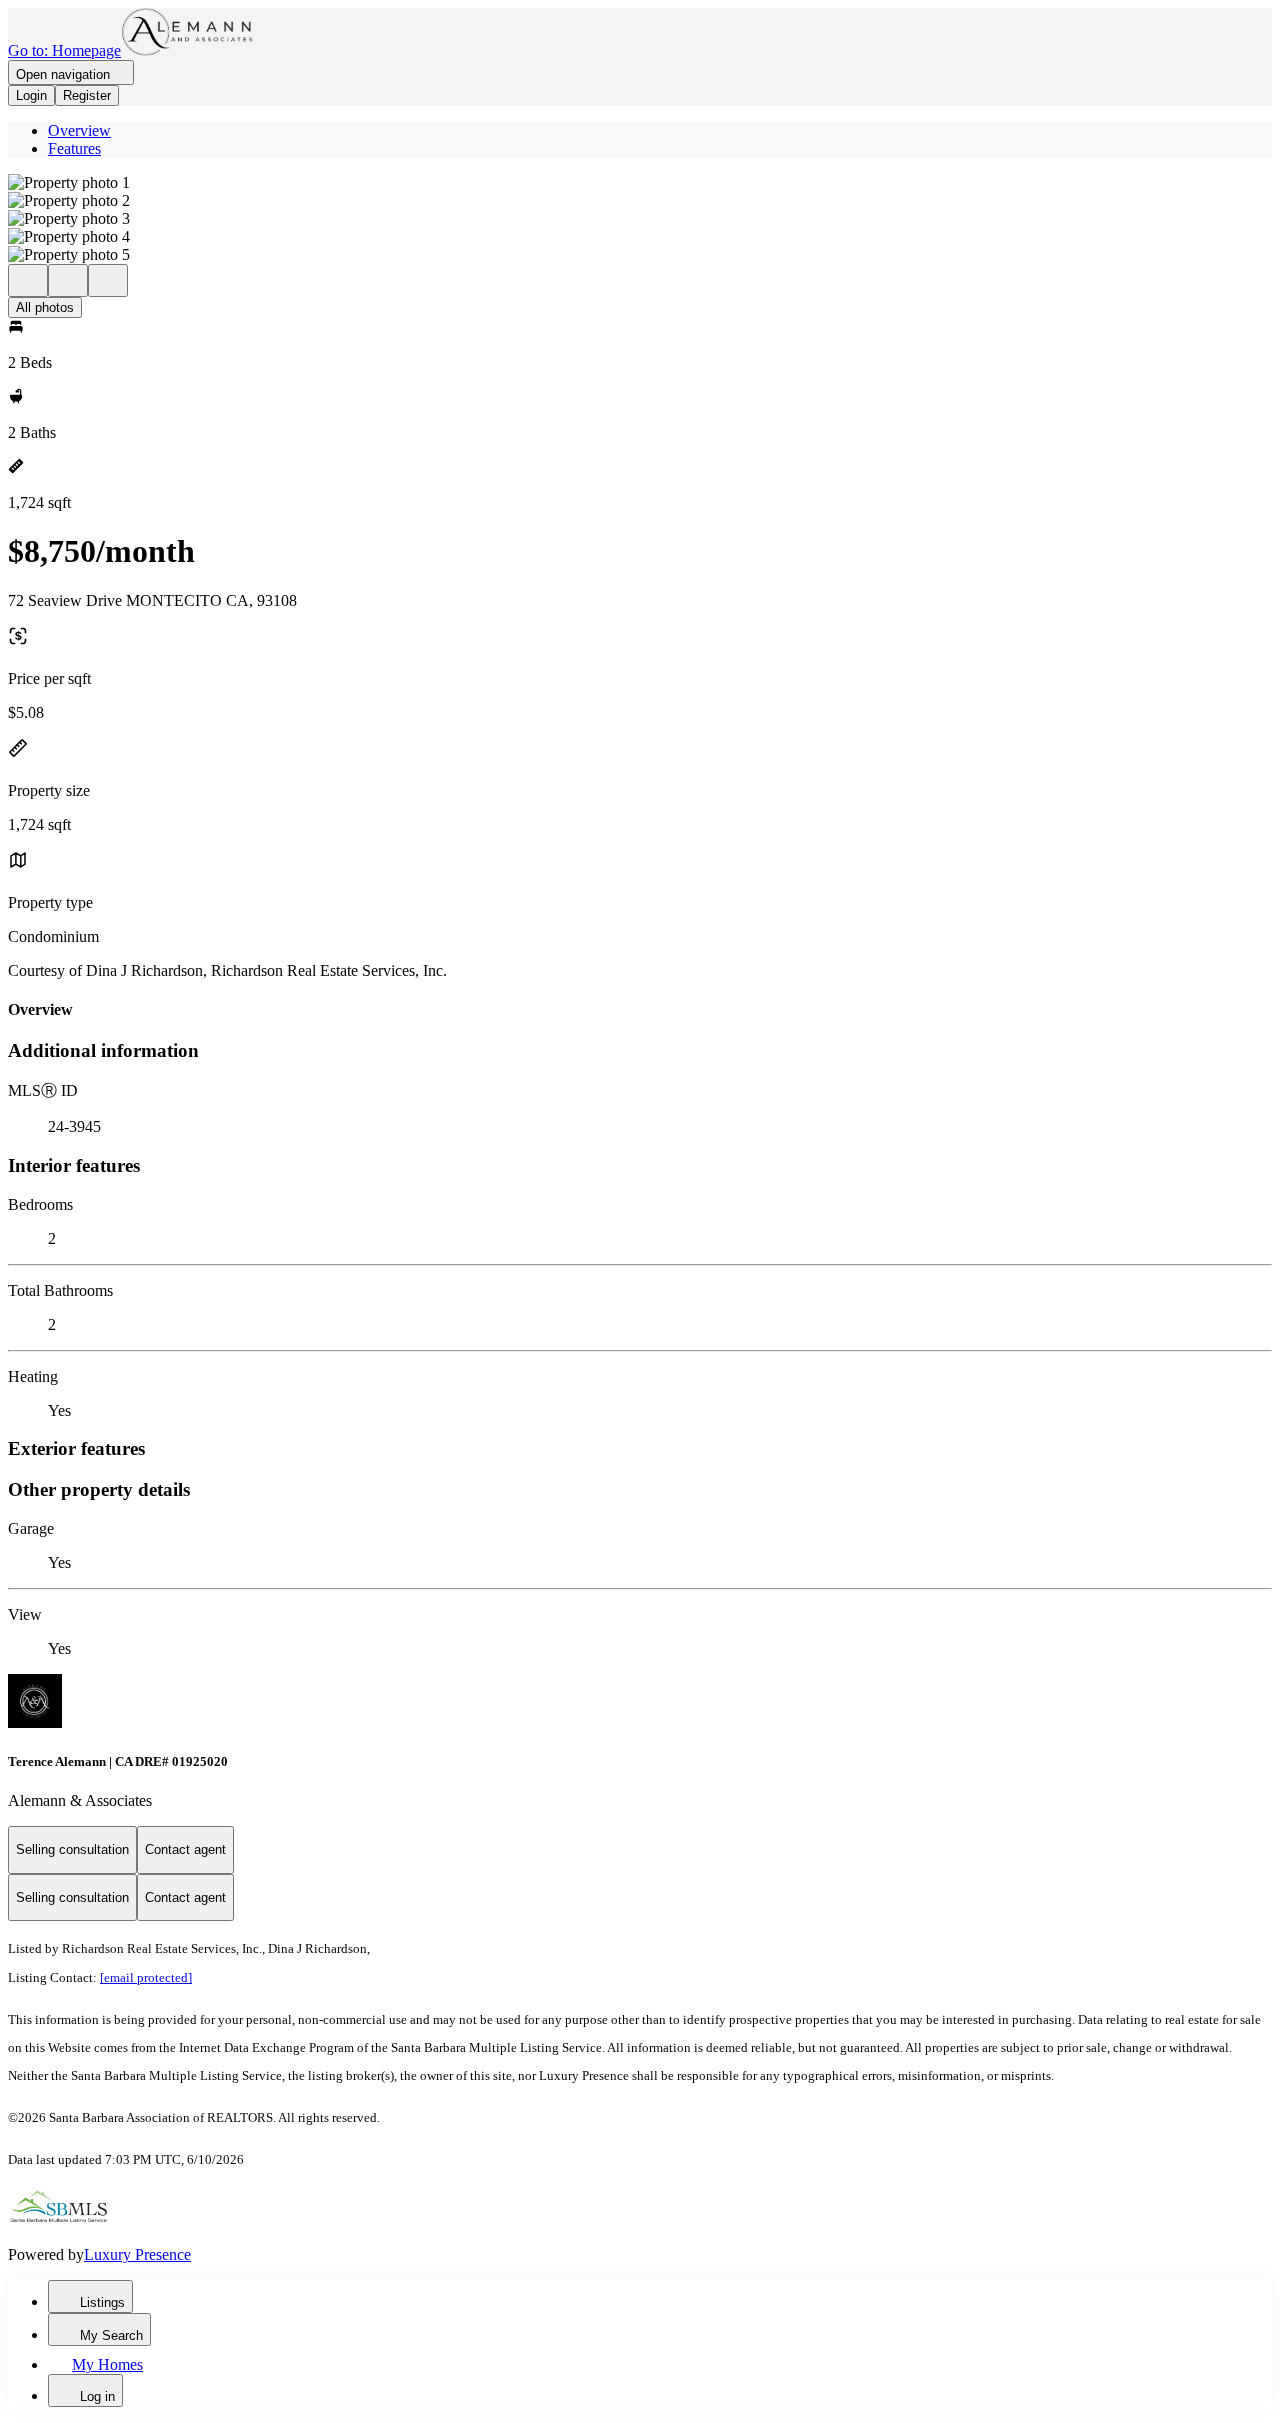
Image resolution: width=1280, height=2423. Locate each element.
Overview (79, 130)
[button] (640, 183)
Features (74, 148)
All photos (45, 307)
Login (31, 95)
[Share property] (108, 280)
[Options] (28, 280)
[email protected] (146, 1977)
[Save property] (68, 280)
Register (87, 95)
